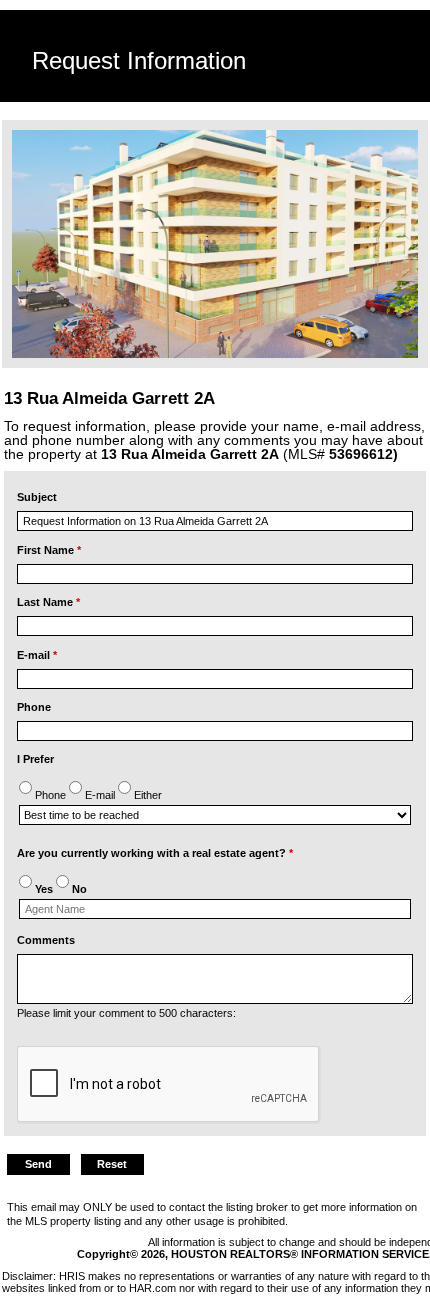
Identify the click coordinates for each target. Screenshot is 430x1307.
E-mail (37, 655)
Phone (34, 707)
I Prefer (35, 759)
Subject (37, 497)
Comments (46, 940)
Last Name (48, 602)
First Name (49, 550)
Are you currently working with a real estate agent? (155, 853)
